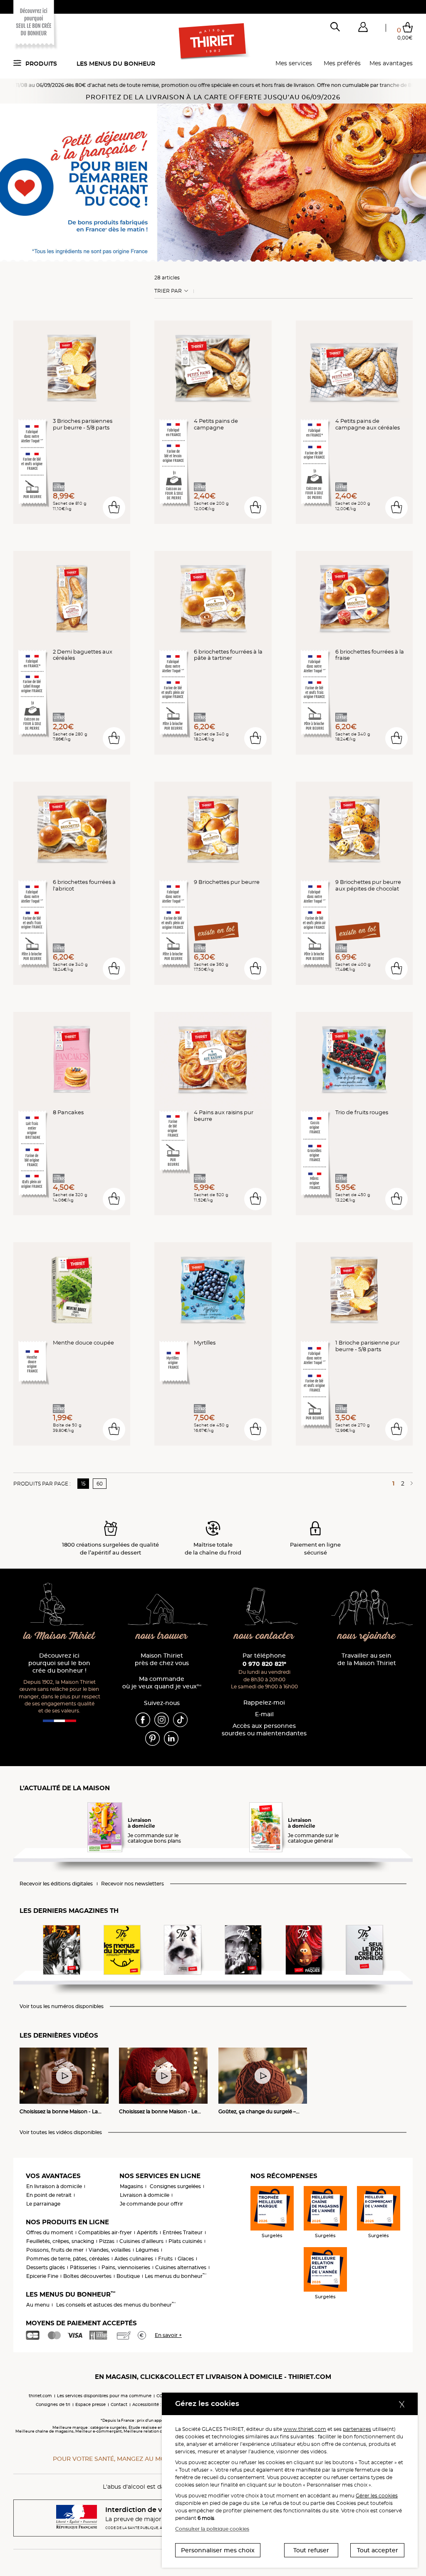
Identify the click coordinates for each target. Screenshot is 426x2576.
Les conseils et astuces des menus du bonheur (116, 2305)
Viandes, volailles (110, 2250)
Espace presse (90, 2405)
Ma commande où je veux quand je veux (162, 1683)
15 (83, 1484)
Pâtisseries (83, 2267)
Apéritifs (147, 2232)
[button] (363, 29)
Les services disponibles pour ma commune (104, 2396)
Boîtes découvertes (87, 2276)
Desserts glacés (46, 2267)
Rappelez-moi (264, 1703)
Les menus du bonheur (116, 64)
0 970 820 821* (264, 1664)
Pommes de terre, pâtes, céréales (68, 2259)
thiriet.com (40, 2396)
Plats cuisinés (185, 2241)
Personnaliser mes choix (218, 2550)
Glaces (186, 2259)
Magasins (131, 2186)
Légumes (147, 2250)
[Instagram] (162, 1719)
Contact (119, 2405)
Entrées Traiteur (183, 2232)
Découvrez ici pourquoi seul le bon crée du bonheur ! (59, 1663)
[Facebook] (143, 1719)
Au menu (38, 2305)
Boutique (128, 2276)
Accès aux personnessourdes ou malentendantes (264, 1730)
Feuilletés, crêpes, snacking (60, 2241)
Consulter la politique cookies (212, 2529)
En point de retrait (49, 2195)
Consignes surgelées (175, 2186)
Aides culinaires (134, 2259)
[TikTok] (180, 1719)
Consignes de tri (53, 2405)
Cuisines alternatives (181, 2267)
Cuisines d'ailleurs (141, 2241)
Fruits (165, 2259)
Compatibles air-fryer (105, 2232)
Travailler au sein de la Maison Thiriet (367, 1659)
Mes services (294, 63)
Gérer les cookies (377, 2496)
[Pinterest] (152, 1738)
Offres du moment (50, 2232)
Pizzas (107, 2241)
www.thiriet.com (305, 2429)
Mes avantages (391, 63)
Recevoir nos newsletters (133, 1884)
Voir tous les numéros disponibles (62, 2006)
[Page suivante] (410, 1483)
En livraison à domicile (54, 2186)
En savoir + (168, 2335)
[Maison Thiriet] (213, 42)
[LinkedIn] (171, 1738)
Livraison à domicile (145, 2195)
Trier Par (168, 291)
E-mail (264, 1714)
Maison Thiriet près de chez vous (162, 1659)
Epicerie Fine (42, 2276)
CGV (161, 2396)
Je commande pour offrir (151, 2204)
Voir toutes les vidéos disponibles (61, 2132)
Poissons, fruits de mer (55, 2250)
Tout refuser (311, 2550)
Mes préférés (342, 63)
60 (100, 1484)
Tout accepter (378, 2550)
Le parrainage (43, 2204)
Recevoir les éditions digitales (56, 1884)
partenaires (357, 2429)
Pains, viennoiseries (126, 2267)
